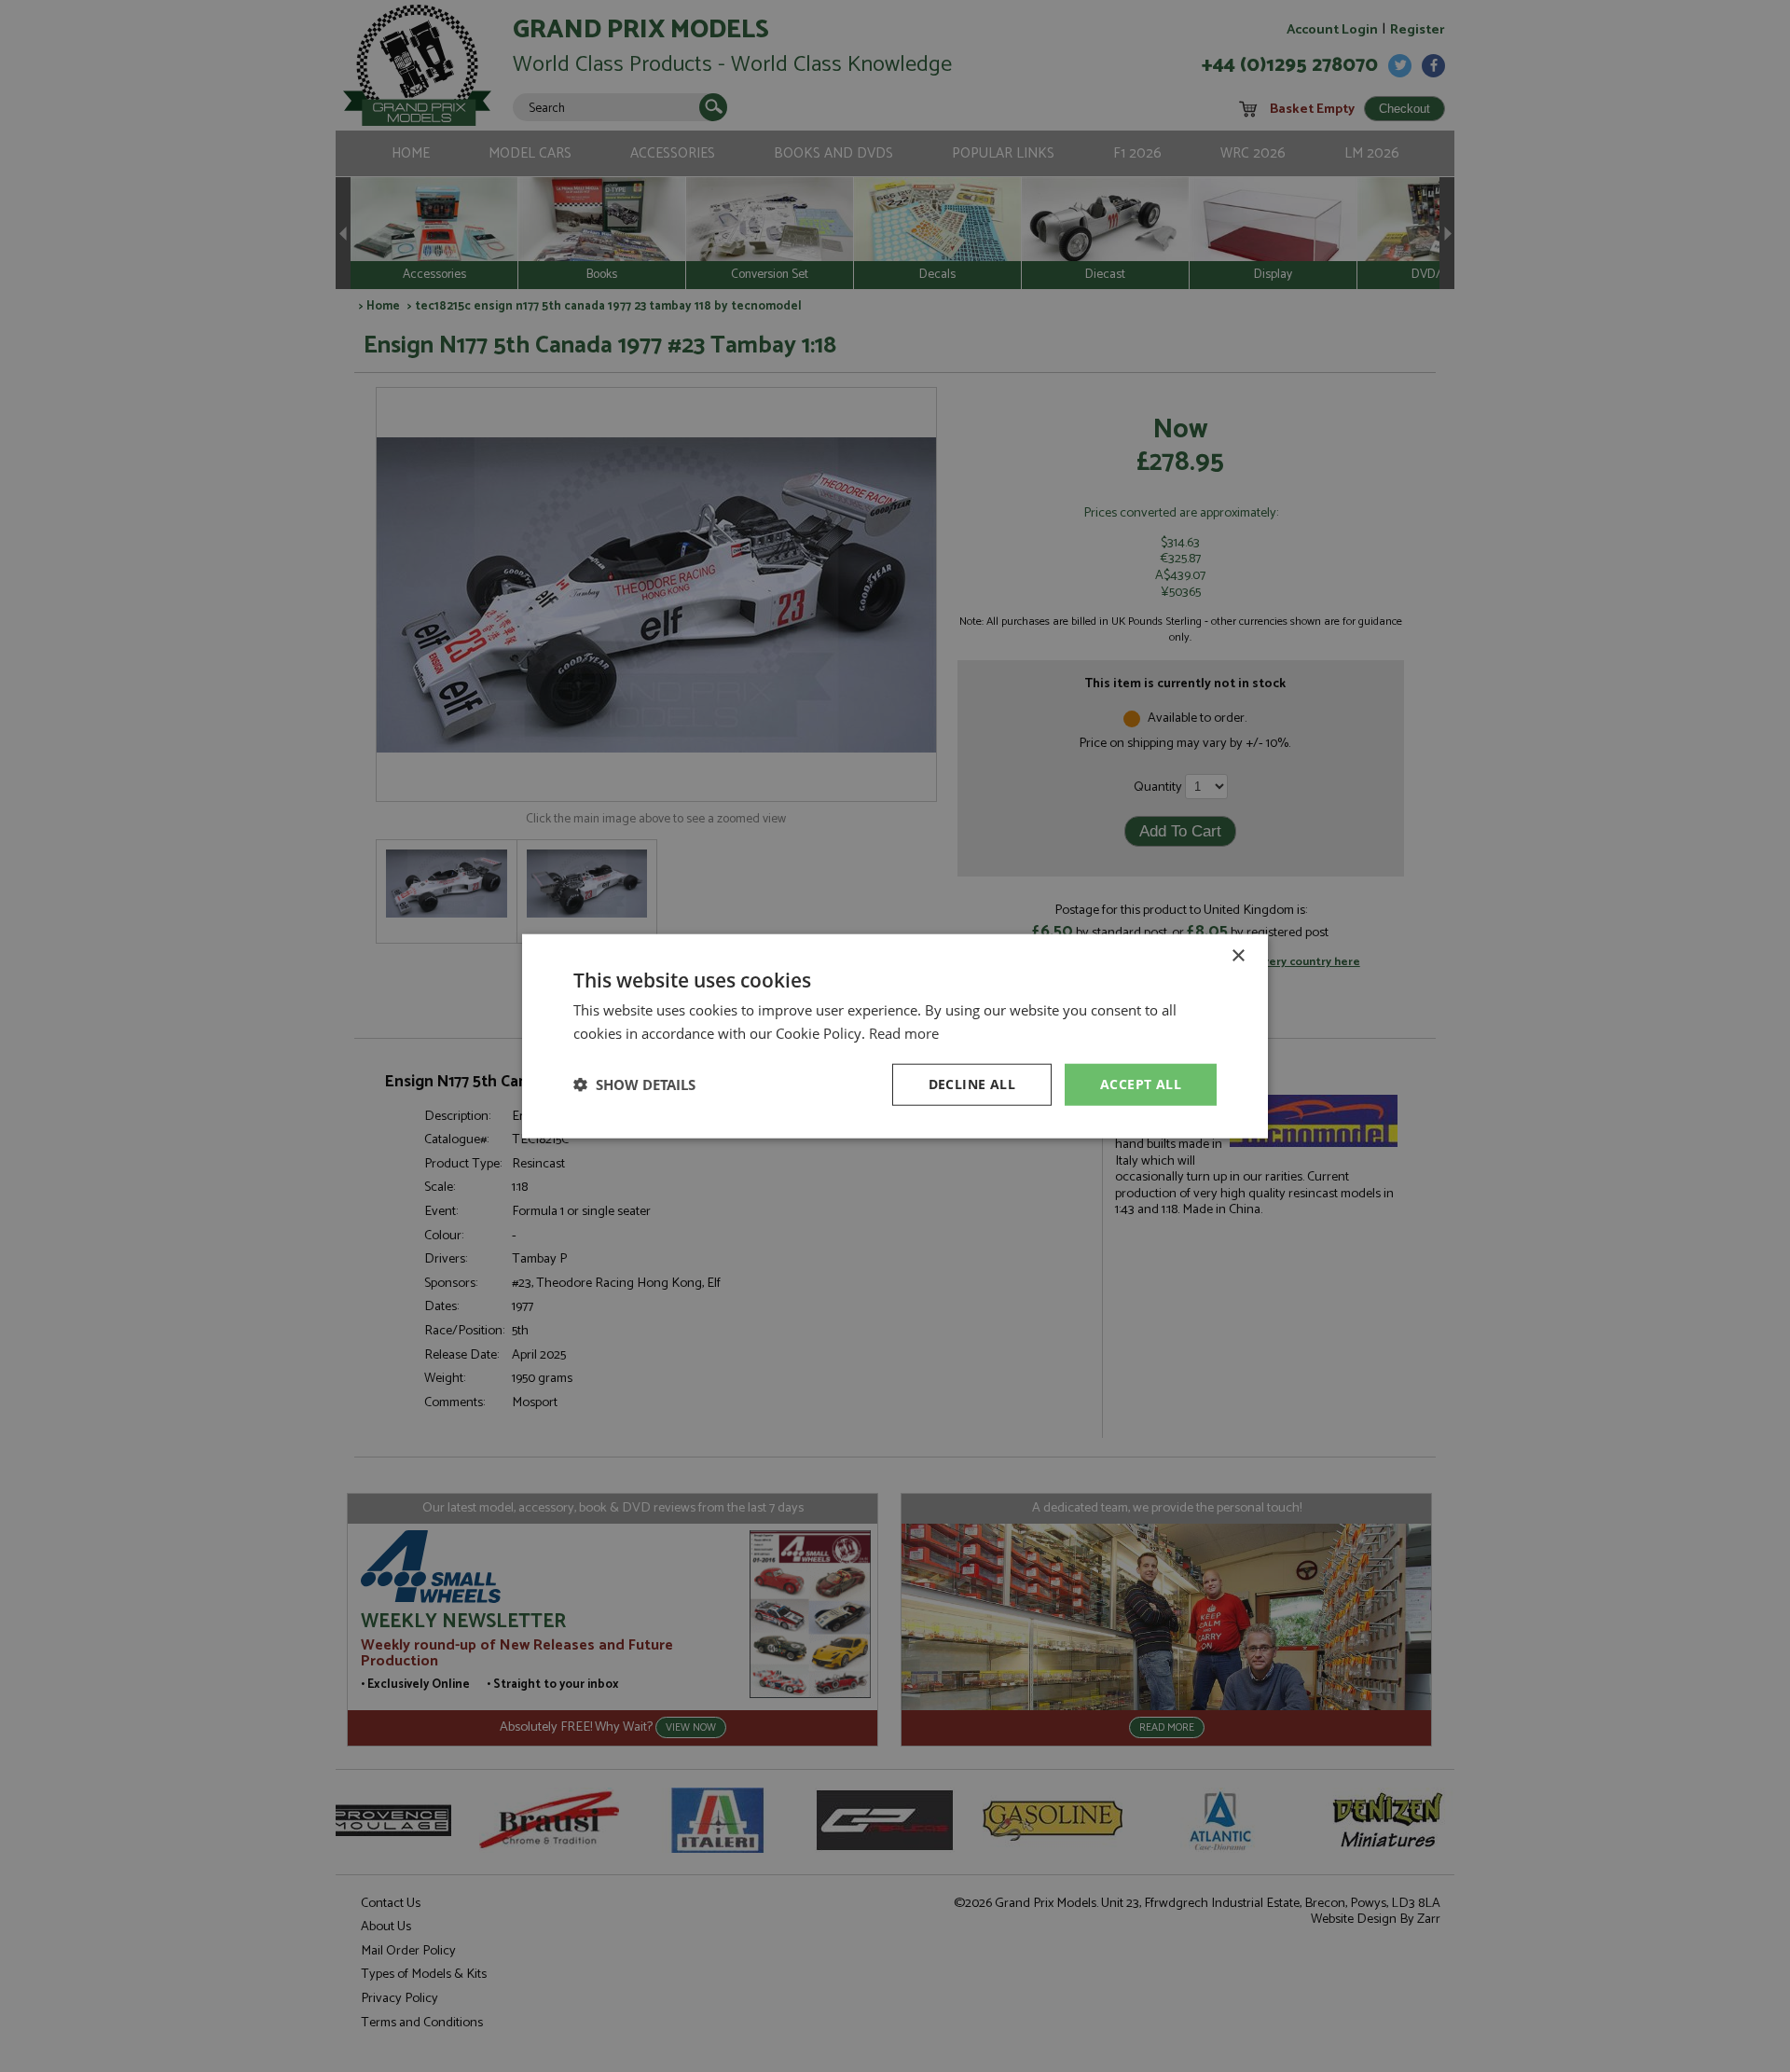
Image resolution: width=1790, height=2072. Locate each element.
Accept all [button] (1141, 1084)
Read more (904, 1033)
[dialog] (895, 1036)
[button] (634, 1084)
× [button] (1238, 956)
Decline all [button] (972, 1084)
